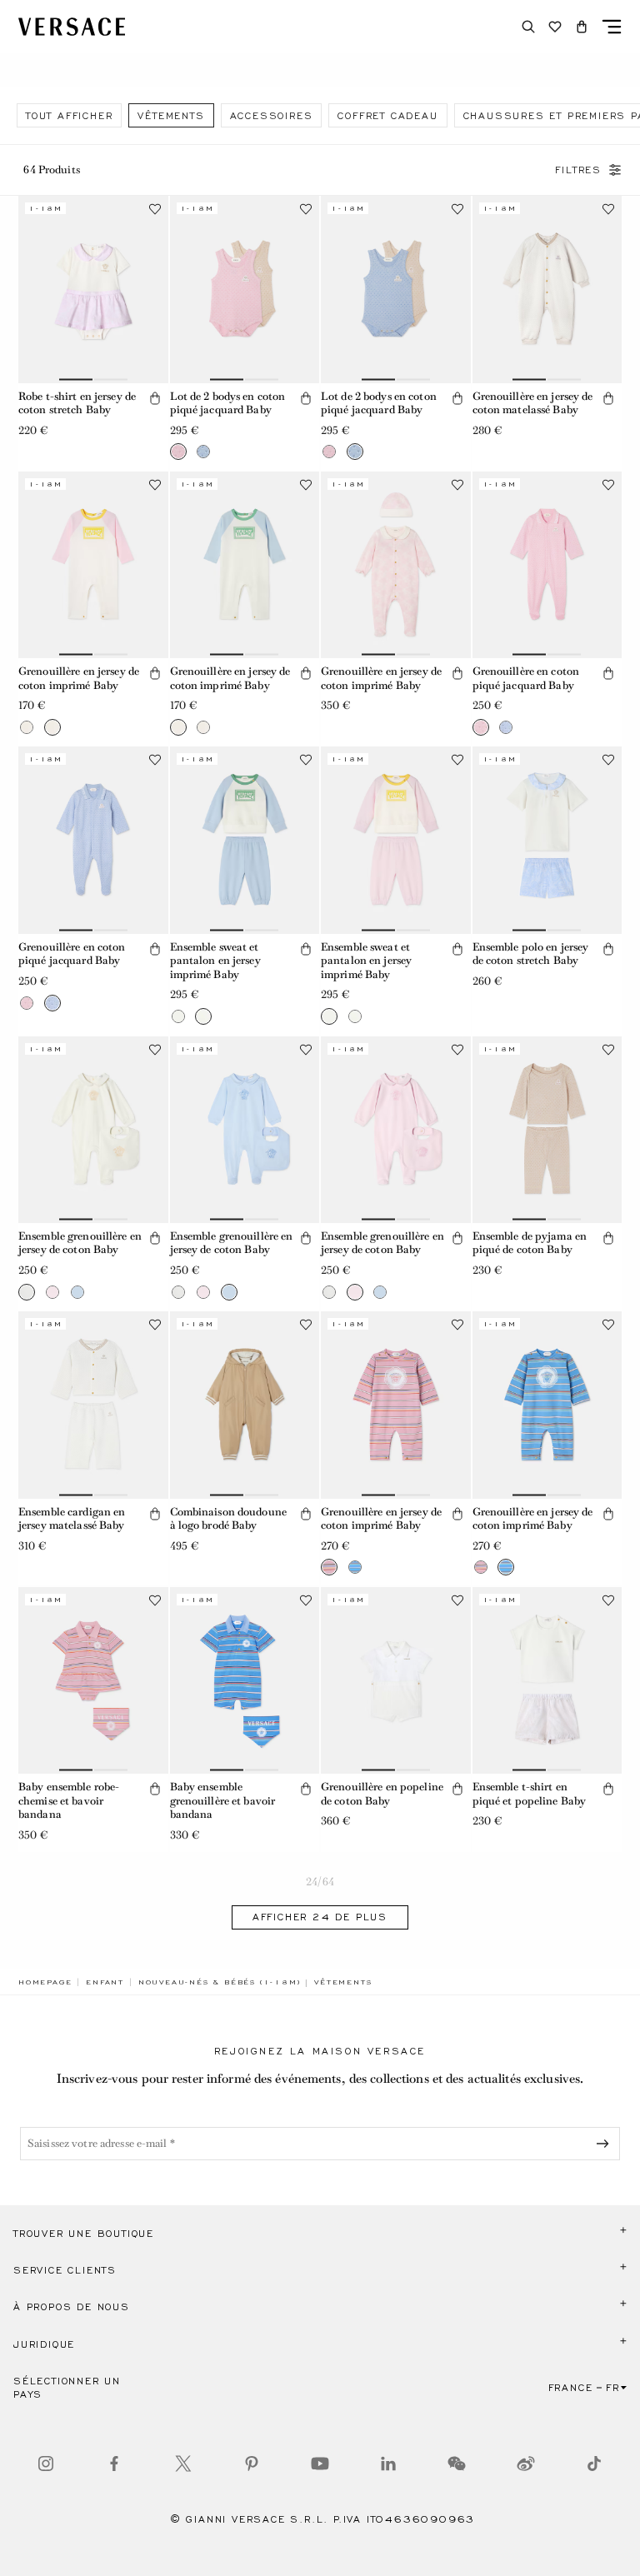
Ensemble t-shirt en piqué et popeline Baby (530, 1794)
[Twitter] (183, 2464)
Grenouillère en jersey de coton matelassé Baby (533, 403)
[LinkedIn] (388, 2464)
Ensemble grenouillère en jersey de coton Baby (80, 1243)
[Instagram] (46, 2464)
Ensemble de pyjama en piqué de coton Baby (530, 1243)
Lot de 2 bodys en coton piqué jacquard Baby (228, 403)
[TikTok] (594, 2464)
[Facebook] (114, 2464)
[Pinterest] (252, 2464)
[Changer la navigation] (612, 27)
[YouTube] (320, 2464)
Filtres (578, 170)
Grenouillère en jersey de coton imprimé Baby (79, 678)
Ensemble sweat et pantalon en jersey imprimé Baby (215, 961)
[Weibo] (526, 2464)
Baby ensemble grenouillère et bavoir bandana (223, 1800)
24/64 (320, 1882)
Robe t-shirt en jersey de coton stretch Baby (77, 403)
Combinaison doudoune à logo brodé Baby (228, 1519)
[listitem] (69, 115)
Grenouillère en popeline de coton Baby (382, 1794)
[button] (582, 27)
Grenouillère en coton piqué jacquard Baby (526, 678)
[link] (45, 1982)
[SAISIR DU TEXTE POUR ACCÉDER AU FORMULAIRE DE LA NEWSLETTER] (606, 2144)
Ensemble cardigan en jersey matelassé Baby (72, 1519)
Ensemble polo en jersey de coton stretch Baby (531, 954)
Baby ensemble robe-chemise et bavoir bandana (69, 1800)
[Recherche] (528, 27)
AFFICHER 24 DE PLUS (320, 1917)
